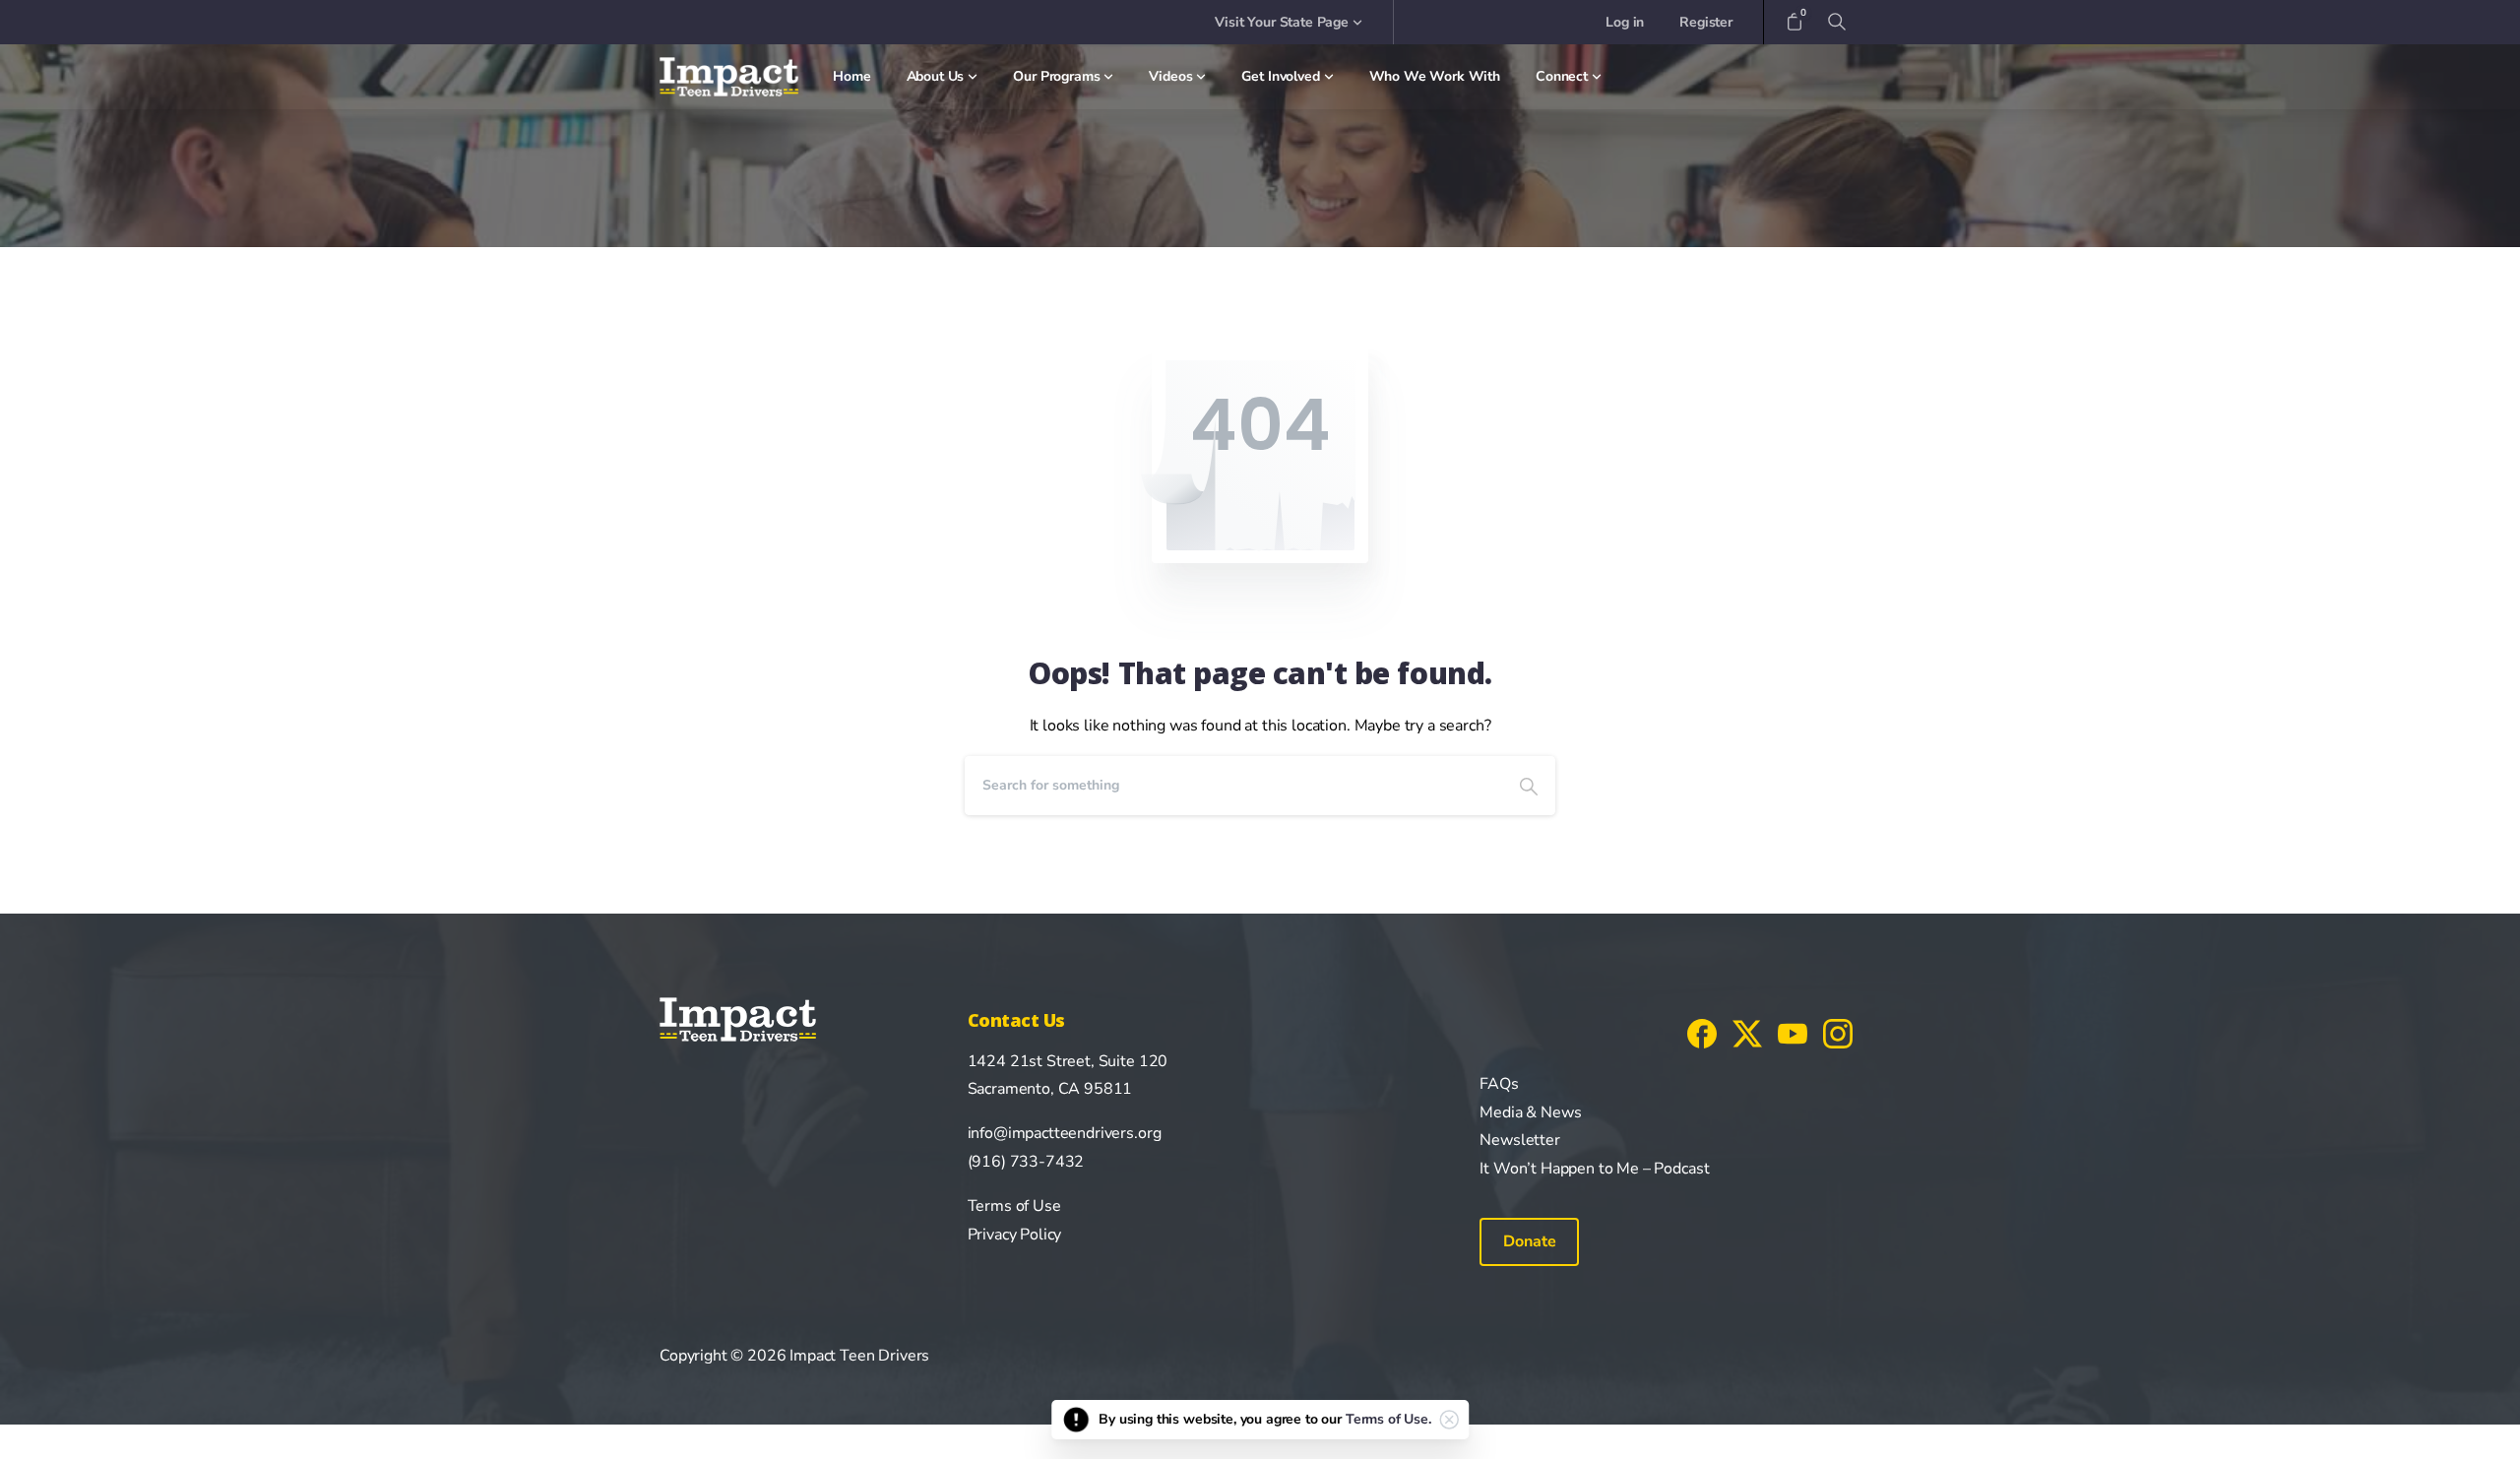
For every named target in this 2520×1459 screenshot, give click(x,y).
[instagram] (1838, 1033)
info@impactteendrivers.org (1065, 1133)
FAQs (1499, 1084)
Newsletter (1519, 1140)
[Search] (1529, 786)
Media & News (1530, 1112)
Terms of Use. (1388, 1419)
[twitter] (1747, 1033)
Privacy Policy (1015, 1235)
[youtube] (1793, 1033)
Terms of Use (1014, 1206)
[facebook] (1702, 1033)
